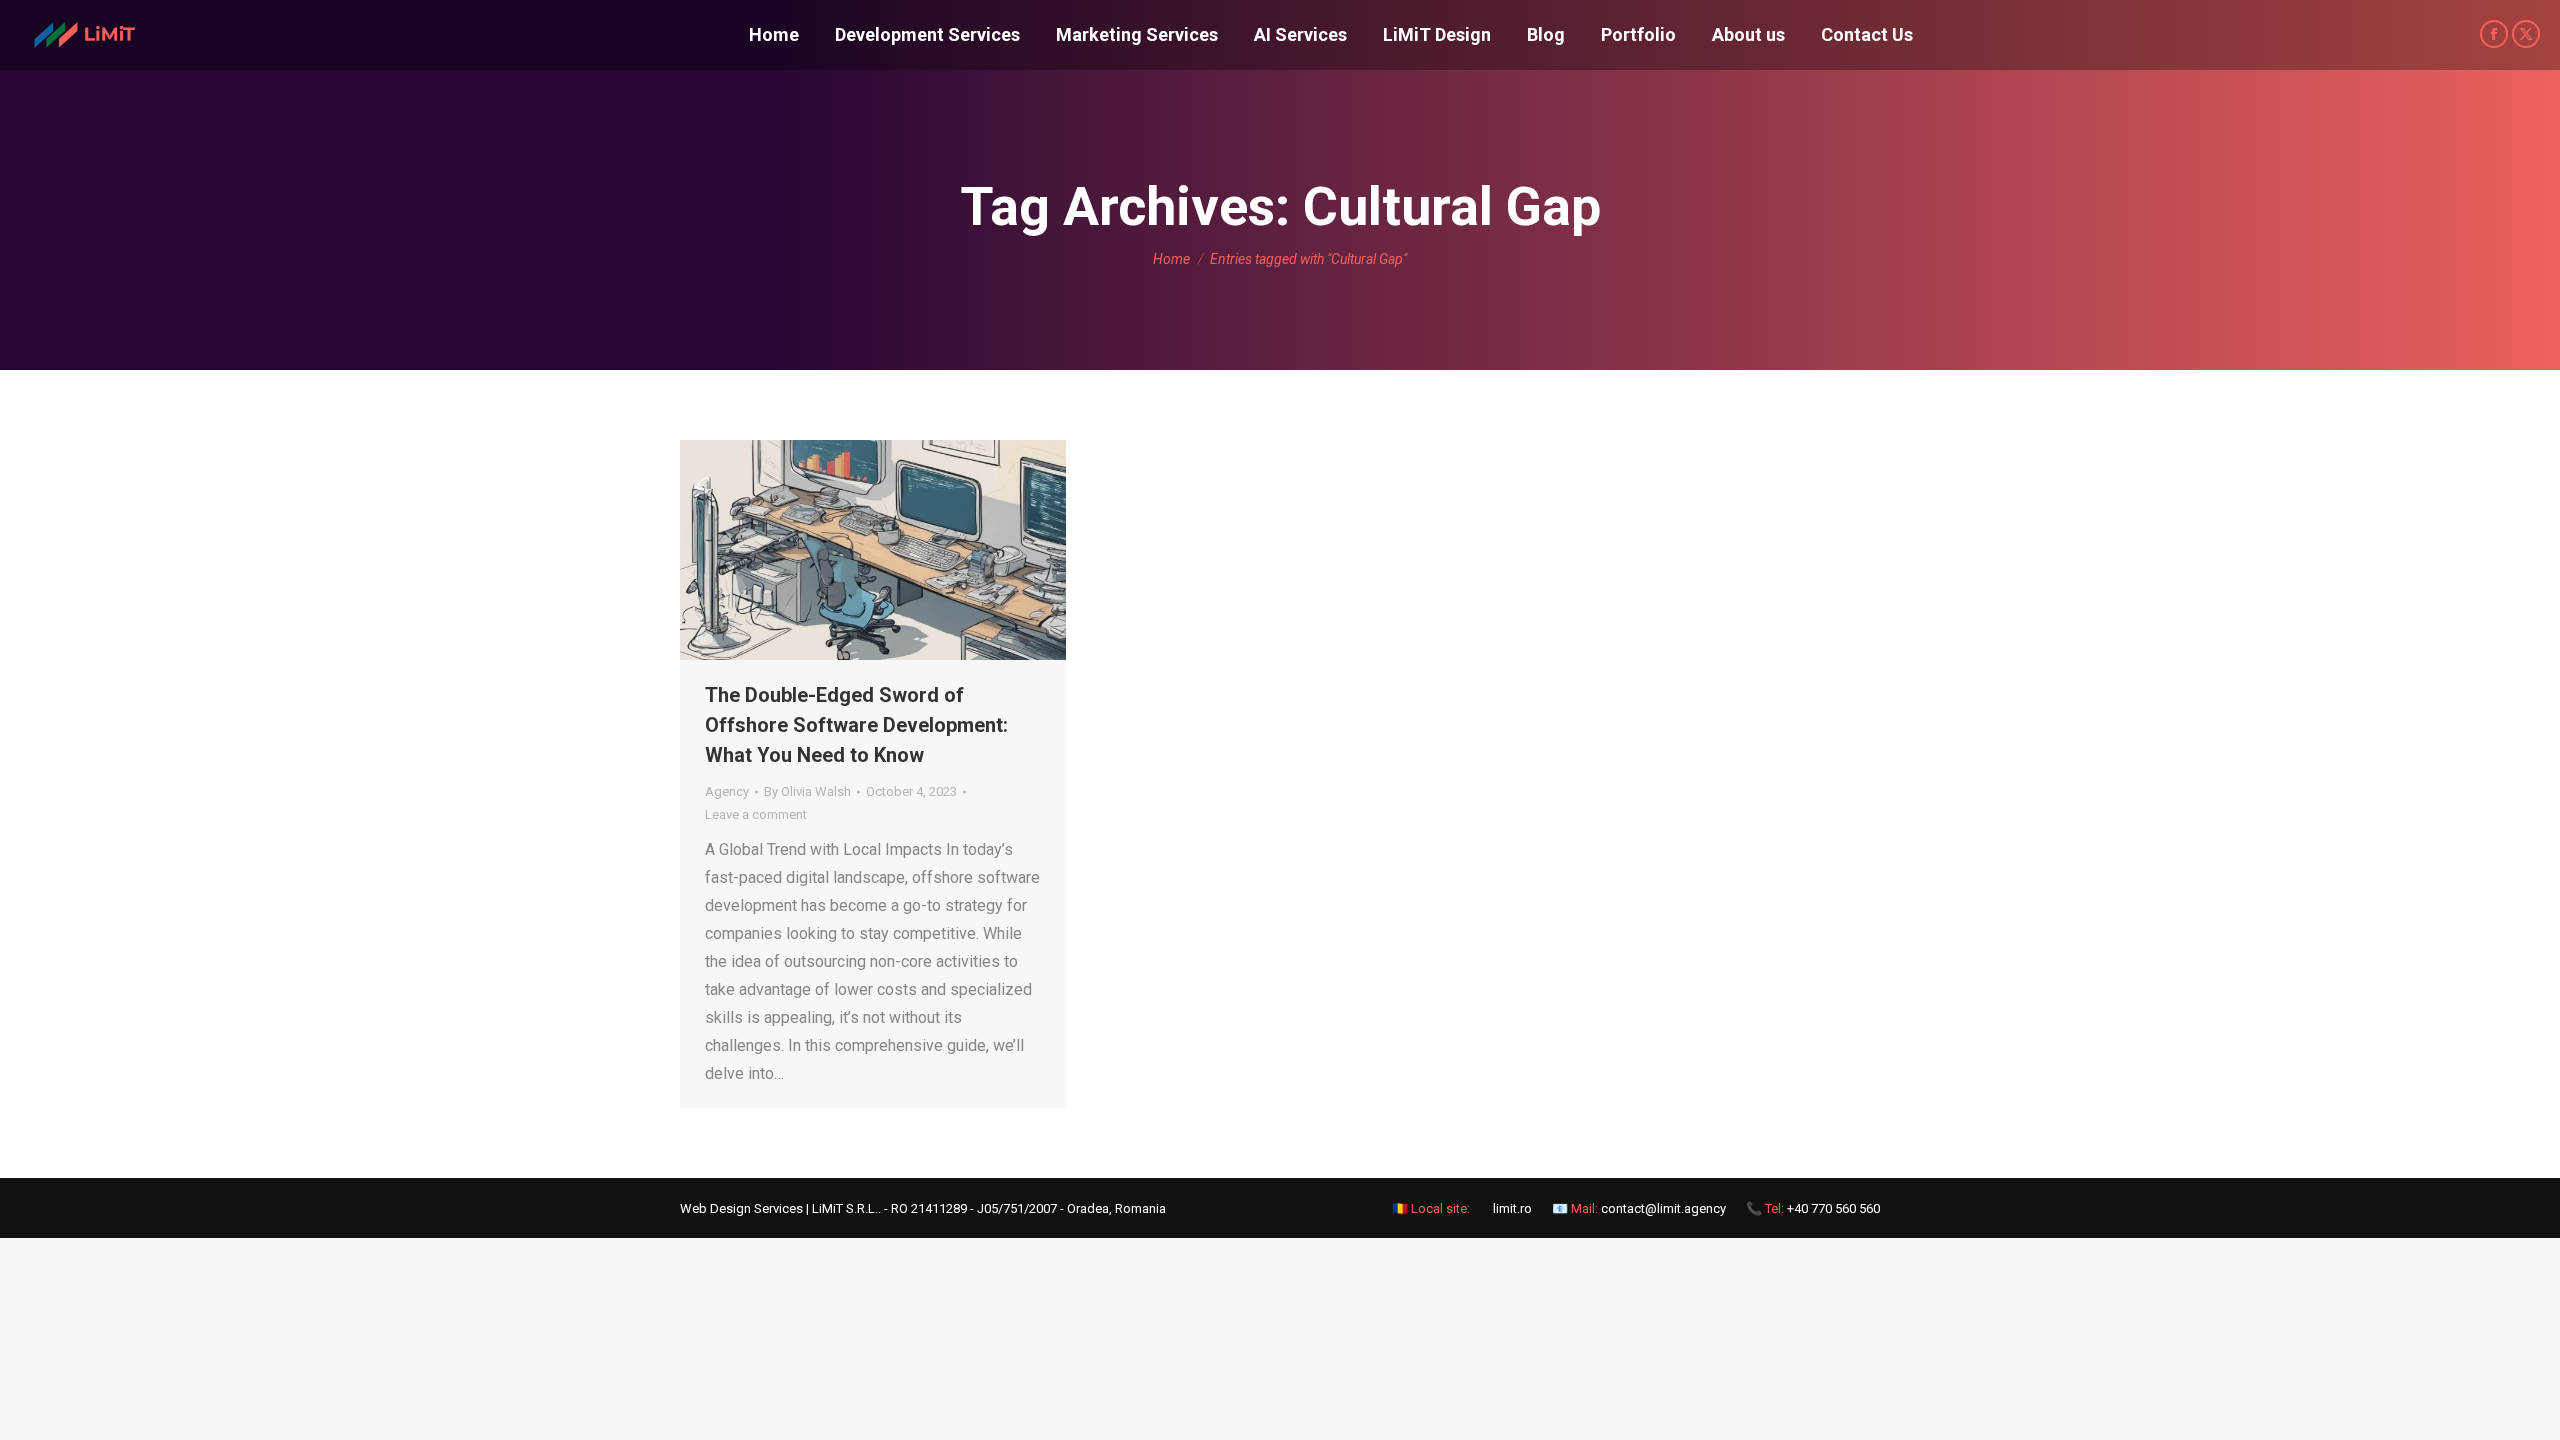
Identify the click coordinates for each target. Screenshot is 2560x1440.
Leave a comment (756, 814)
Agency (727, 791)
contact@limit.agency (1663, 1208)
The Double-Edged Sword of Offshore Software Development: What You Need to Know (856, 725)
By (807, 791)
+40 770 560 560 (1833, 1208)
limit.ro (1512, 1208)
